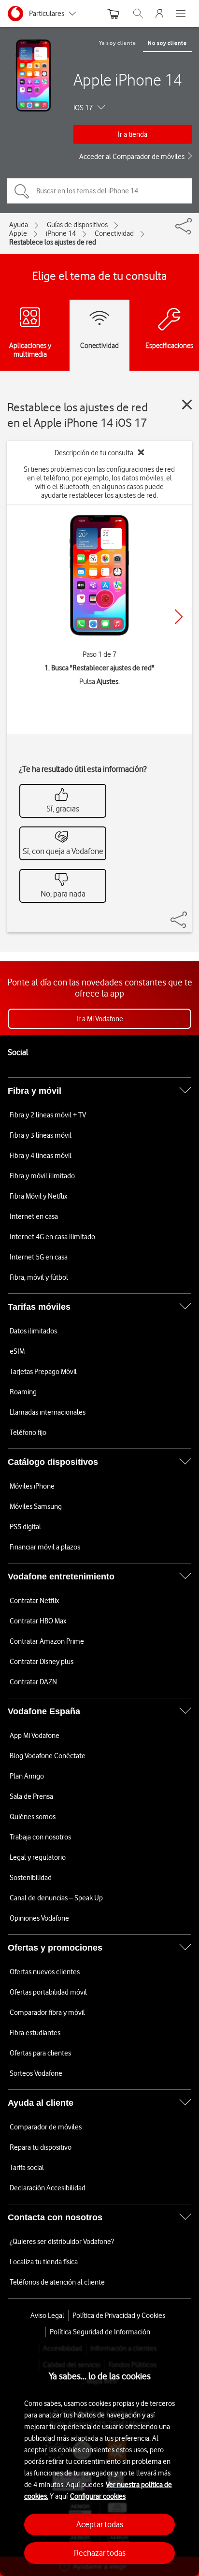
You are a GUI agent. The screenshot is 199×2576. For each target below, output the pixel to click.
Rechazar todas (100, 2553)
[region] (99, 2460)
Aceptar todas (100, 2524)
